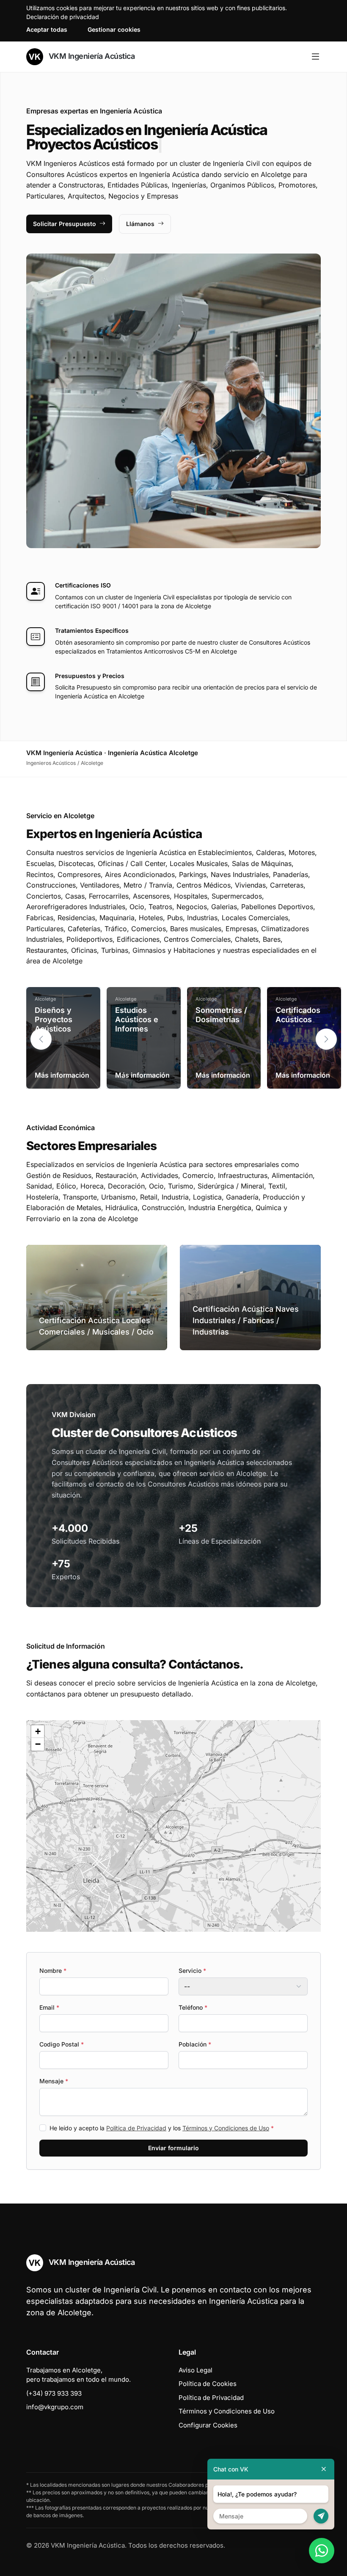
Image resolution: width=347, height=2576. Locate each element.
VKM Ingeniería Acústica (91, 56)
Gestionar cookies (114, 29)
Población (195, 2044)
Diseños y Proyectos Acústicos (54, 1019)
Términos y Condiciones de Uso (226, 2128)
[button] (326, 1039)
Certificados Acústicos (298, 1015)
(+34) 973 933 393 (54, 2393)
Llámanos (140, 224)
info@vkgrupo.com (55, 2407)
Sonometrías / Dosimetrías (221, 1015)
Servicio (192, 1971)
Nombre (53, 1971)
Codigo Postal (62, 2044)
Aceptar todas (47, 29)
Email (49, 2007)
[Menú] (315, 57)
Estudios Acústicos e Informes (137, 1019)
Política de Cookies (208, 2384)
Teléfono (193, 2007)
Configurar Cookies (208, 2425)
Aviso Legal (196, 2370)
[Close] (324, 2469)
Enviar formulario (173, 2148)
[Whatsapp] (322, 2551)
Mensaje (54, 2081)
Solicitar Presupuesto (65, 224)
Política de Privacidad (136, 2128)
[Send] (321, 2516)
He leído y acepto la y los (162, 2128)
